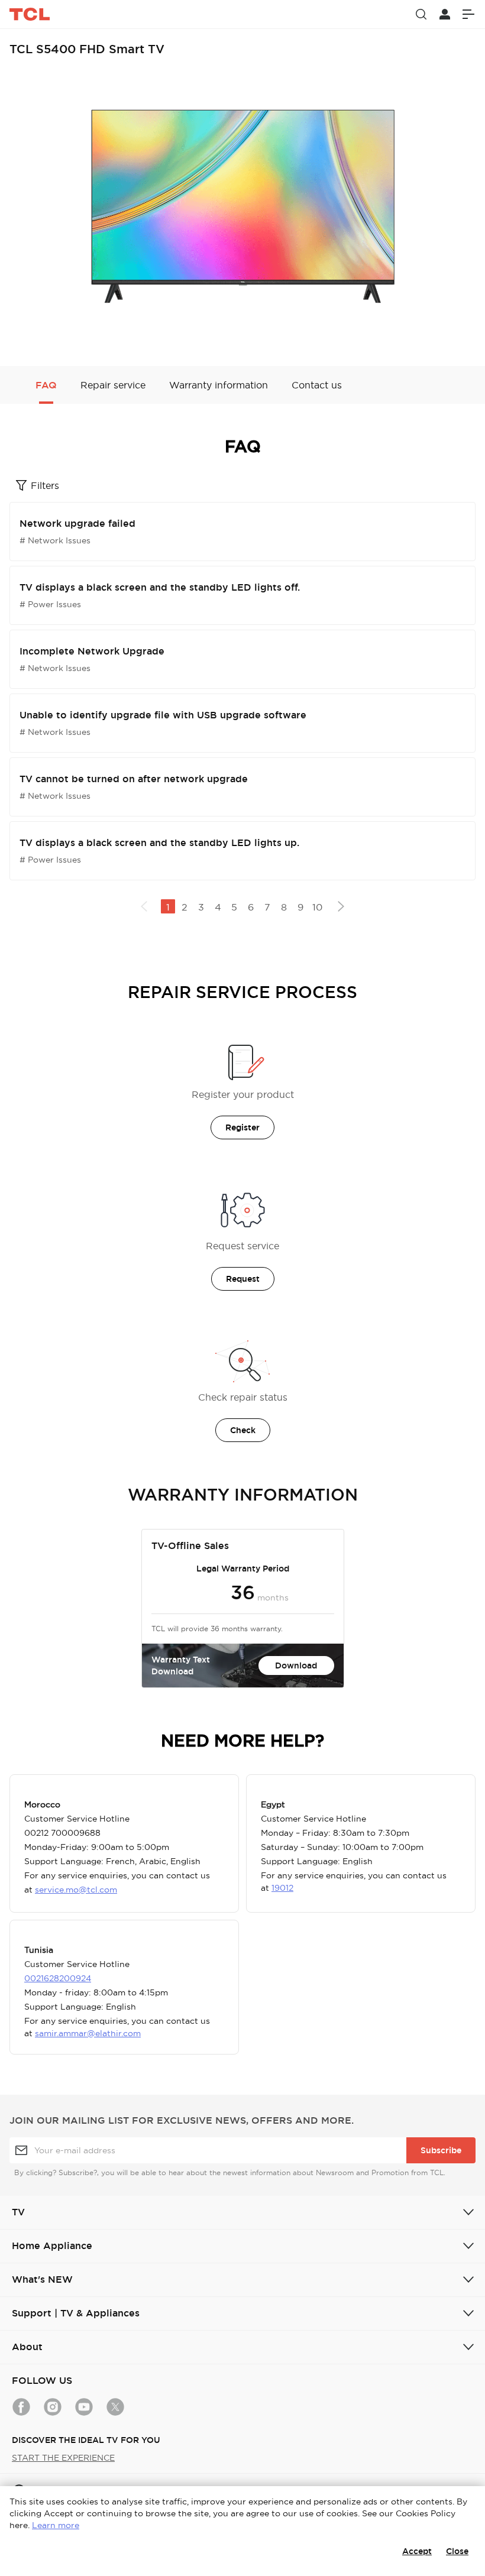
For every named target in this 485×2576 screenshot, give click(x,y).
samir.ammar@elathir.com (88, 2033)
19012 (282, 1888)
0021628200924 (58, 1978)
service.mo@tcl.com (76, 1890)
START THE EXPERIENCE (63, 2458)
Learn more (56, 2525)
